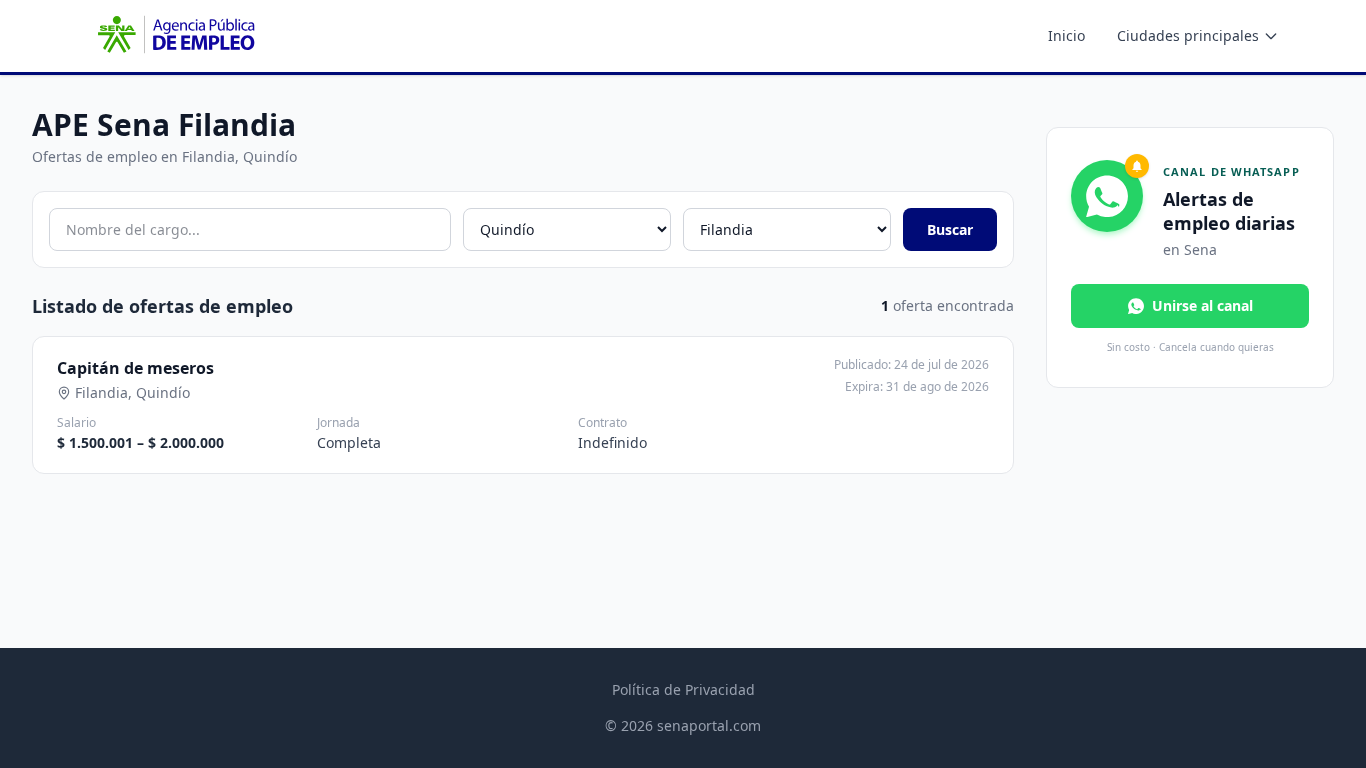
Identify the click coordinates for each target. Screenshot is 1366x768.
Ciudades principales (1188, 35)
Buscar (950, 229)
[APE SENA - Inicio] (174, 36)
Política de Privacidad (683, 689)
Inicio (1066, 35)
